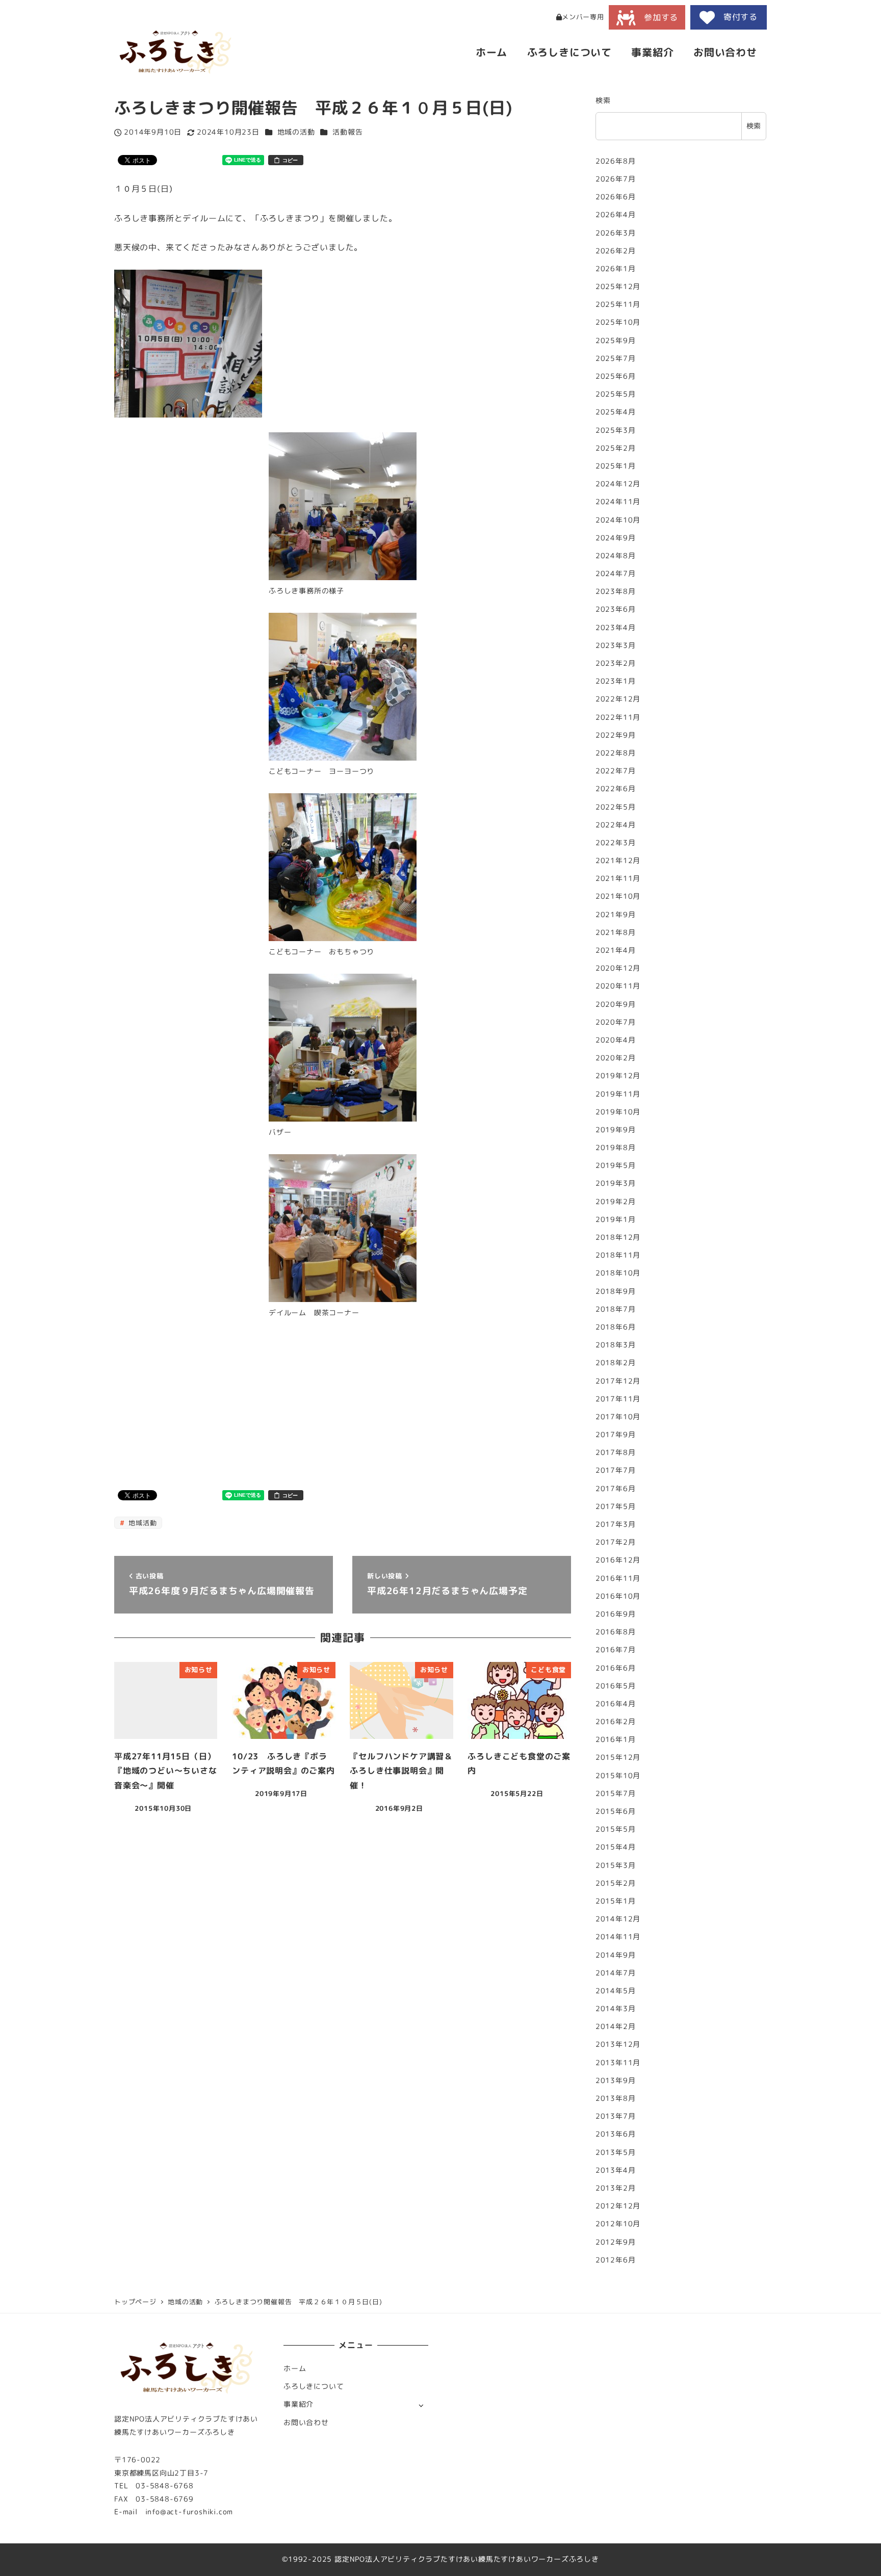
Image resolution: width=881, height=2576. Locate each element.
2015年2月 (616, 1883)
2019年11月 (618, 1094)
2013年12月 (618, 2045)
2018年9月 (616, 1291)
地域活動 (141, 1523)
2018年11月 (618, 1255)
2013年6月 (616, 2135)
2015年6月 (616, 1811)
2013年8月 (616, 2098)
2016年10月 (618, 1596)
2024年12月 (618, 484)
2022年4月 (616, 825)
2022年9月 (616, 735)
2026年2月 (616, 251)
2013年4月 (616, 2170)
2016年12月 (618, 1560)
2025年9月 (616, 341)
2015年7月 (616, 1793)
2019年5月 (616, 1165)
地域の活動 (296, 132)
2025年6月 (616, 376)
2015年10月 (618, 1776)
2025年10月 (618, 323)
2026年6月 (616, 197)
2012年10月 (618, 2224)
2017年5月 (616, 1506)
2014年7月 (616, 1973)
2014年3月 (616, 2009)
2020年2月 (616, 1058)
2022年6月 (616, 789)
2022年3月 (616, 843)
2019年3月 (616, 1184)
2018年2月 (616, 1363)
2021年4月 (616, 950)
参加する (657, 17)
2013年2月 (616, 2188)
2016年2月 (616, 1722)
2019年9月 (616, 1130)
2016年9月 (616, 1614)
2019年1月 (616, 1219)
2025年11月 (618, 304)
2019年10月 (618, 1112)
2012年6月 (616, 2260)
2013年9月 (616, 2080)
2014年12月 (618, 1919)
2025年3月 (616, 430)
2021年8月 (616, 932)
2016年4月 (616, 1704)
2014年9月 (616, 1955)
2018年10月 (618, 1273)
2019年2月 (616, 1202)
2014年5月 (616, 1991)
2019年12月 (618, 1076)
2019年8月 (616, 1148)
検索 (603, 100)
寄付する (736, 17)
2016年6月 (616, 1668)
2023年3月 (616, 645)
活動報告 (347, 132)
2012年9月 (616, 2242)
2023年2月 (616, 663)
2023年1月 (616, 681)
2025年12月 (618, 287)
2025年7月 (616, 358)
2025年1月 (616, 466)
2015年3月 (616, 1865)
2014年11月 (618, 1937)
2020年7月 (616, 1022)
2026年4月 (616, 215)
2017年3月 (616, 1524)
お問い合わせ (306, 2423)
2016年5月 (616, 1686)
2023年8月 (616, 591)
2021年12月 (618, 861)
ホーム (295, 2369)
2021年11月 (618, 878)
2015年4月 (616, 1848)
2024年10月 (618, 520)
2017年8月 (616, 1452)
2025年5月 (616, 394)
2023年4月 (616, 628)
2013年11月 (618, 2063)
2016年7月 (616, 1650)
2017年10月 (618, 1417)
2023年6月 (616, 610)
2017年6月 (616, 1489)
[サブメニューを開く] (421, 2405)
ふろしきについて (314, 2386)
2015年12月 (618, 1758)
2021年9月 (616, 915)
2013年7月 (616, 2116)
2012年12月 (618, 2206)
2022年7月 (616, 771)
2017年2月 (616, 1542)
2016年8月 (616, 1632)
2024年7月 (616, 574)
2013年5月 (616, 2152)
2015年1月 (616, 1901)
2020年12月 (618, 968)
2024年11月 (618, 502)
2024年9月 (616, 538)
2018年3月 (616, 1345)
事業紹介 (299, 2404)
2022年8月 (616, 753)
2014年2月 (616, 2026)
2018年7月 (616, 1309)
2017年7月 (616, 1471)
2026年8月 (616, 161)
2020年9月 (616, 1004)
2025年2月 (616, 448)
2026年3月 (616, 233)
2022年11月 (618, 717)
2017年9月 (616, 1435)
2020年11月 (618, 986)
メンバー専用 (583, 17)
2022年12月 (618, 699)
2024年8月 (616, 556)
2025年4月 (616, 412)
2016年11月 (618, 1578)
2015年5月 (616, 1829)
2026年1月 (616, 269)
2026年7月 (616, 179)
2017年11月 (618, 1399)
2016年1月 (616, 1739)
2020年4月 (616, 1040)
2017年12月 (618, 1381)
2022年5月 (616, 807)
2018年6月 (616, 1327)
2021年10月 (618, 897)
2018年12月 (618, 1237)
